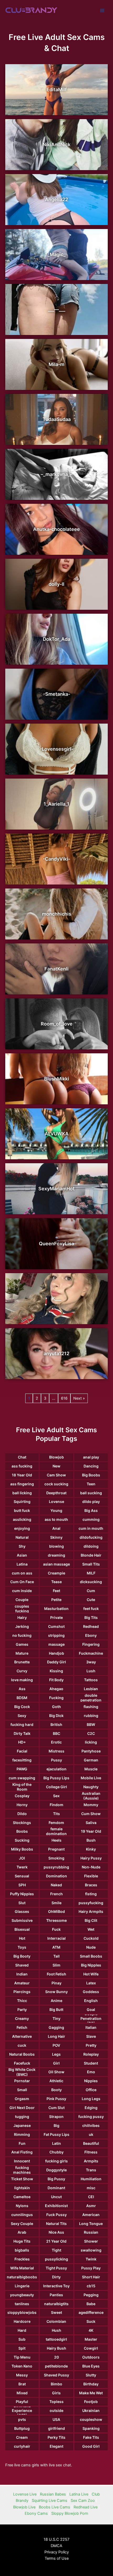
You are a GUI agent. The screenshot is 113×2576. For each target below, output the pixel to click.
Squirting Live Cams (50, 2501)
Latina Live (79, 2494)
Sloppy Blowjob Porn (70, 2513)
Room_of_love (57, 1024)
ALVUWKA (57, 1134)
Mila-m (56, 364)
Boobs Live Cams (55, 2507)
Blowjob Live (24, 2507)
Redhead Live (86, 2507)
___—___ (56, 309)
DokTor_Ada (56, 639)
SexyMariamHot (56, 1189)
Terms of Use (57, 2558)
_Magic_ (56, 254)
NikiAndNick (56, 144)
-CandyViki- (56, 859)
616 (64, 1398)
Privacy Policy (57, 2552)
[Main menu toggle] (102, 11)
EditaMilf (57, 90)
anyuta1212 (56, 1353)
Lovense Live (25, 2494)
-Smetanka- (57, 694)
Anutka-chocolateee (56, 529)
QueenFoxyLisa (56, 1244)
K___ (56, 1299)
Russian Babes (53, 2494)
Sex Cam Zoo (83, 2501)
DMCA (56, 2546)
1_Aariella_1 (56, 804)
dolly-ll (56, 584)
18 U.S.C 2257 (56, 2539)
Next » (79, 1398)
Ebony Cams (36, 2513)
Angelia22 (56, 199)
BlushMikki (57, 1079)
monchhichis (57, 914)
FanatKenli (56, 969)
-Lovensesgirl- (56, 749)
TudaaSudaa (57, 419)
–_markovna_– (56, 474)
